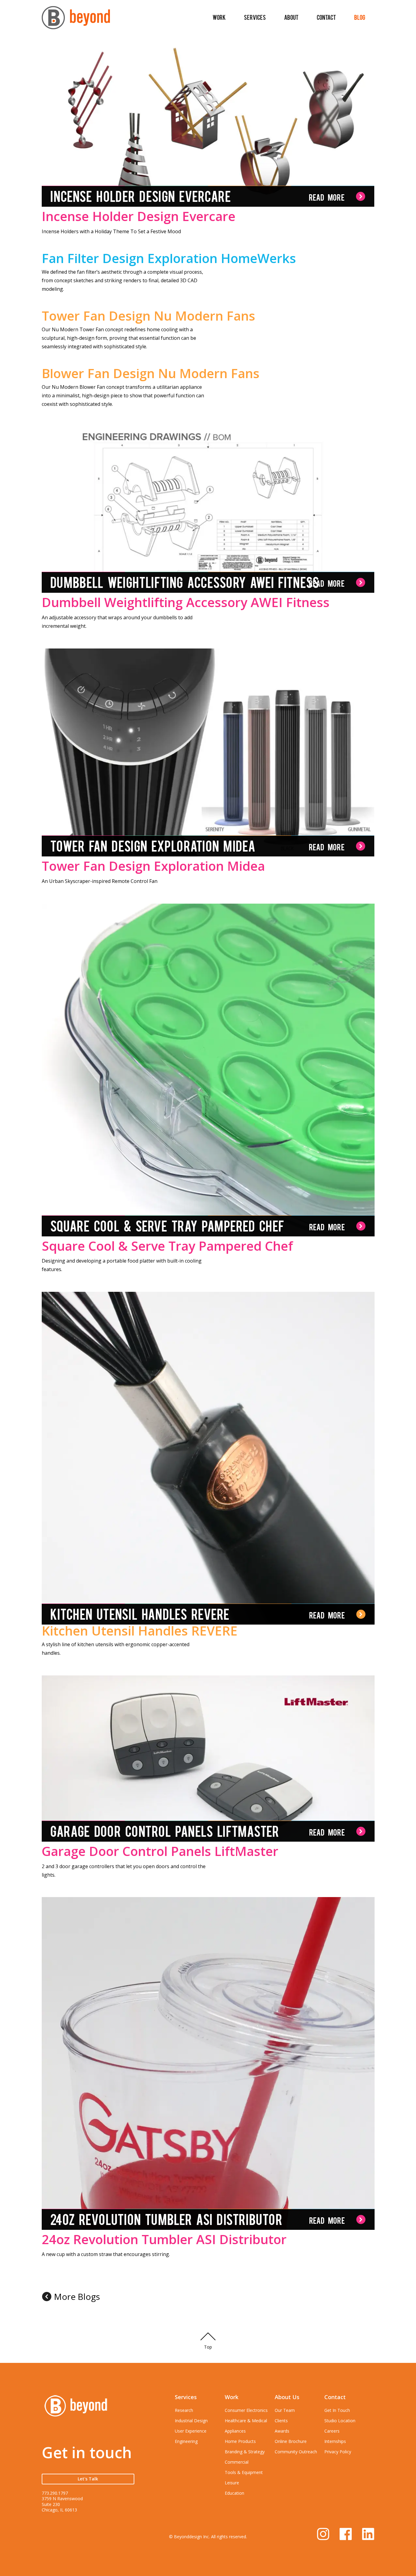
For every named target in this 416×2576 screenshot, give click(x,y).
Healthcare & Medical (246, 2421)
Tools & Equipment (244, 2472)
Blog (360, 17)
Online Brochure (291, 2441)
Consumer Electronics (246, 2410)
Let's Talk (88, 2479)
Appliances (235, 2431)
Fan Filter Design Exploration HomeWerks (169, 258)
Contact (326, 17)
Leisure (232, 2483)
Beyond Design (76, 20)
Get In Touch (337, 2410)
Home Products (240, 2441)
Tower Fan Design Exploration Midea (153, 866)
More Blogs (77, 2297)
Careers (332, 2431)
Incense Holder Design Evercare (139, 216)
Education (234, 2493)
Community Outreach (296, 2452)
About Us (287, 2397)
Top (208, 2347)
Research (184, 2410)
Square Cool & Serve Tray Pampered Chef (167, 1245)
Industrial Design (191, 2421)
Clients (281, 2421)
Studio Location (340, 2421)
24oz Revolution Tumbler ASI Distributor (164, 2239)
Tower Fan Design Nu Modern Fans (148, 316)
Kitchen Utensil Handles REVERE (140, 1631)
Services (255, 17)
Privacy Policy (338, 2452)
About (291, 17)
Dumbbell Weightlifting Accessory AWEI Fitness (186, 602)
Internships (335, 2441)
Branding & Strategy (245, 2452)
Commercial (237, 2462)
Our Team (285, 2410)
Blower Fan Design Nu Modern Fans (151, 373)
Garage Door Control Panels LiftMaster (160, 1851)
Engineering (186, 2441)
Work (219, 17)
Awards (282, 2431)
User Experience (191, 2431)
